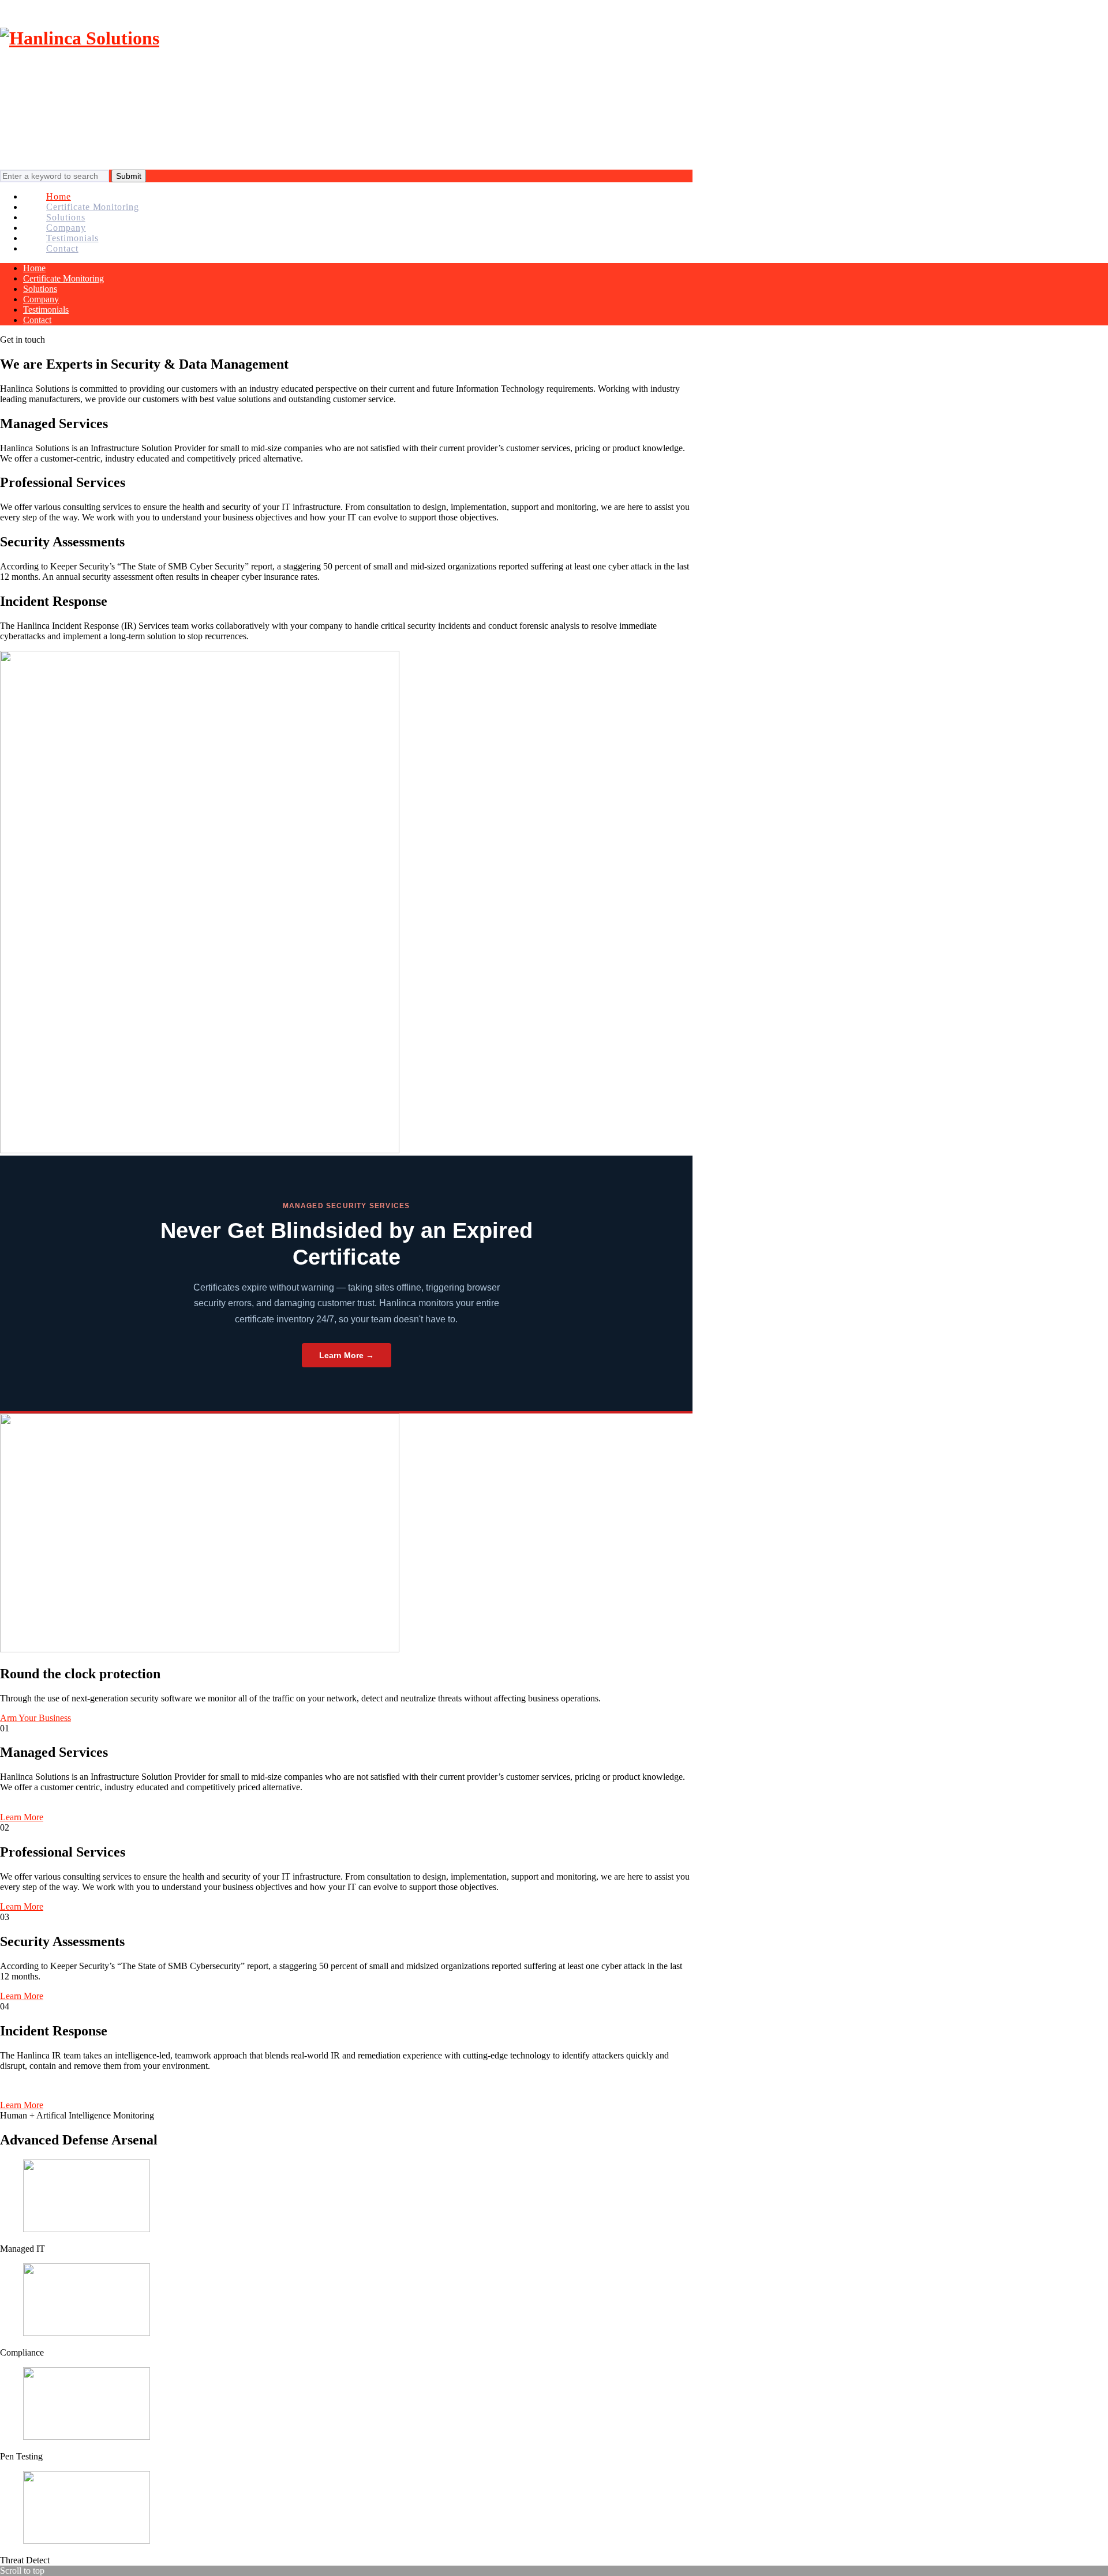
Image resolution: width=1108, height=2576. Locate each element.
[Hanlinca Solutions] (80, 38)
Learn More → (347, 1355)
